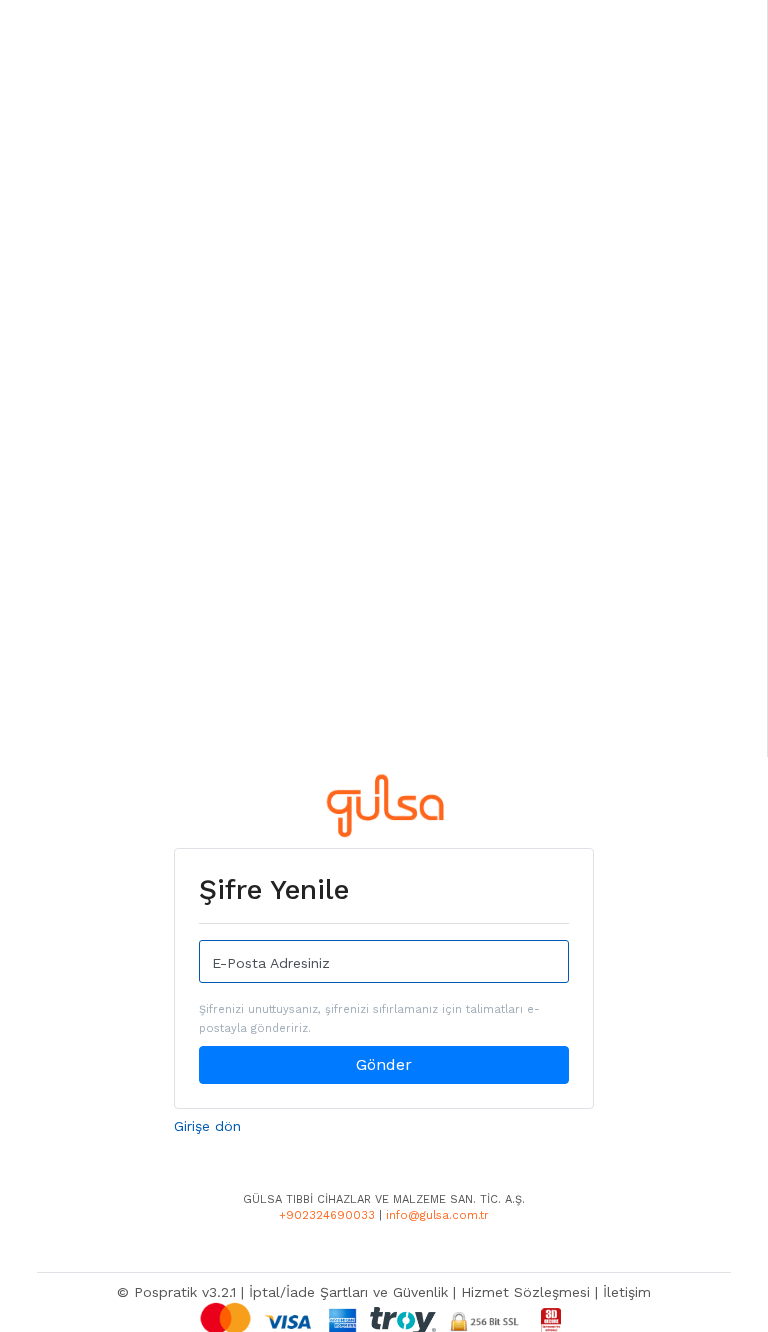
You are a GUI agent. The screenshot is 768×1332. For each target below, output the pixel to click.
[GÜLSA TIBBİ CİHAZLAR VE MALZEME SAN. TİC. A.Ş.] (384, 809)
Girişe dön (207, 1126)
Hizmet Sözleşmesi (525, 1292)
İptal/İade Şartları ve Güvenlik (348, 1292)
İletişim (627, 1292)
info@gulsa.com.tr (437, 1215)
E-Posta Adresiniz (271, 963)
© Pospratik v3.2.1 (176, 1292)
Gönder (384, 1064)
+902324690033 (327, 1215)
